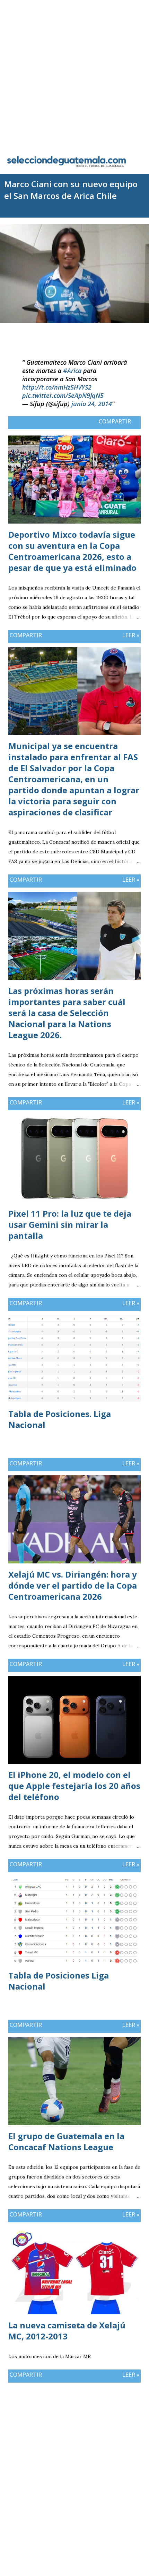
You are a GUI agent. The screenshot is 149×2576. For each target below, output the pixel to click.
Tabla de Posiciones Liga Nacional (59, 1981)
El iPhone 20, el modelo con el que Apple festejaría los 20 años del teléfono (74, 1786)
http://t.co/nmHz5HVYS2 (57, 387)
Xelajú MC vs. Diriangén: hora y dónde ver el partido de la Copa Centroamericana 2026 (73, 1585)
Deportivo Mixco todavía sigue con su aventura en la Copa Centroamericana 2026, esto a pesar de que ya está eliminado (72, 551)
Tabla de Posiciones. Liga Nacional (60, 1419)
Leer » (131, 635)
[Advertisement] (74, 74)
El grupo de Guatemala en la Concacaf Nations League (66, 2141)
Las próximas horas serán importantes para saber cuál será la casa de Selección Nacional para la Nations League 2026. (67, 1013)
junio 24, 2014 (92, 404)
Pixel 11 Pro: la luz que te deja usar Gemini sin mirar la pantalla (70, 1224)
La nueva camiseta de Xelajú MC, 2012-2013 (67, 2331)
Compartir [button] (115, 421)
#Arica (72, 371)
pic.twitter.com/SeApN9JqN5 (63, 395)
